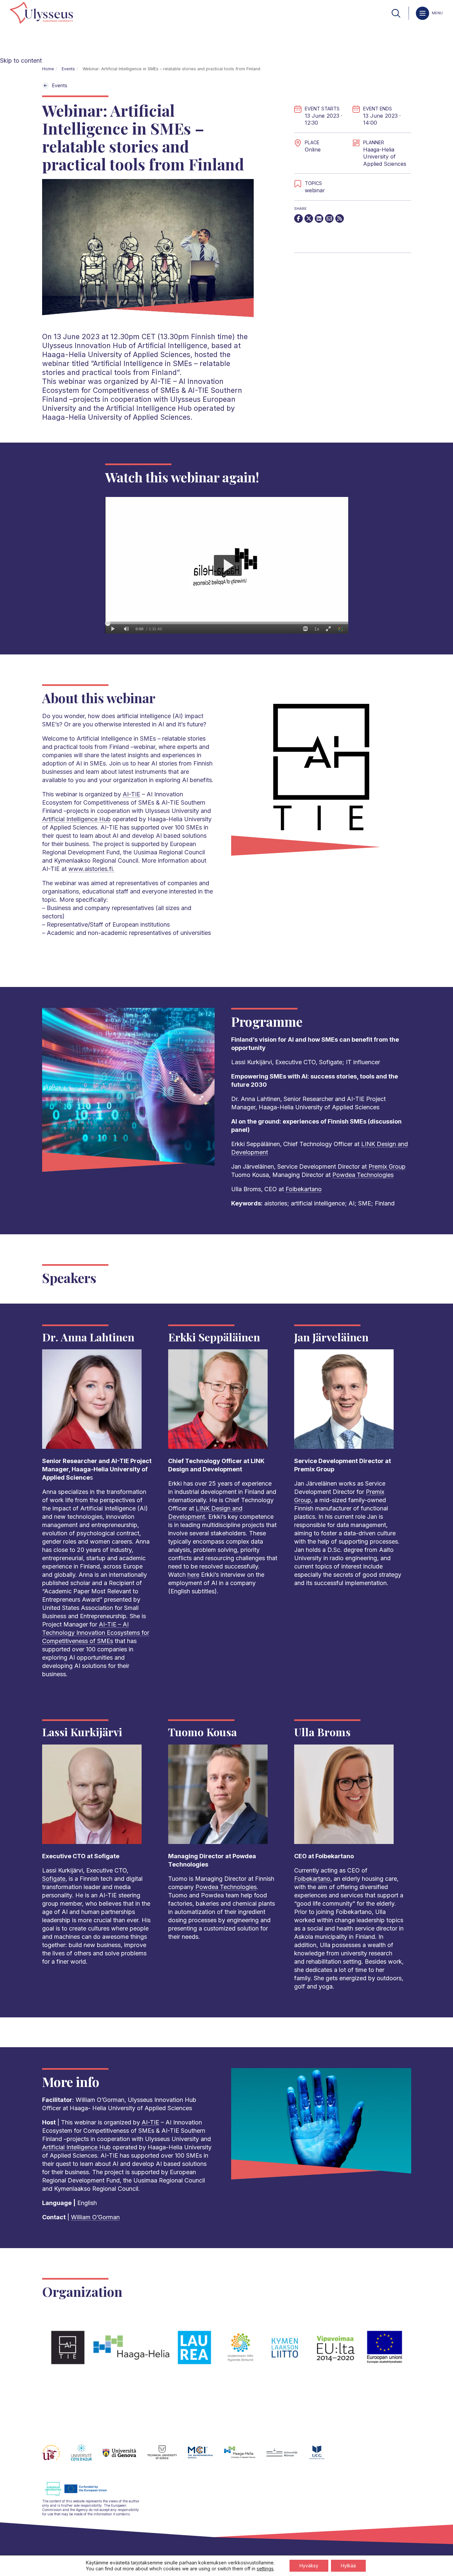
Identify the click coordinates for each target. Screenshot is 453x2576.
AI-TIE (131, 794)
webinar (315, 190)
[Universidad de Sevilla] (57, 2456)
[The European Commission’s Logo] (81, 2495)
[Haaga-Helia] (245, 2456)
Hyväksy (309, 2566)
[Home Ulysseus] (41, 13)
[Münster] (287, 2456)
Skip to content (21, 61)
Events (68, 69)
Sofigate (54, 1879)
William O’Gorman (95, 2217)
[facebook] (298, 218)
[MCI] (206, 2456)
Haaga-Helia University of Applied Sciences (385, 157)
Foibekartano (304, 1189)
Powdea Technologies (363, 1175)
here (193, 1575)
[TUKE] (168, 2456)
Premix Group (387, 1166)
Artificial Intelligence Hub (76, 819)
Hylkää (348, 2566)
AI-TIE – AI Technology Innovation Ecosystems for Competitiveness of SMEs (96, 1633)
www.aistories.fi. (91, 869)
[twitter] (309, 218)
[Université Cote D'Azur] (87, 2456)
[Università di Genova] (125, 2456)
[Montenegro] (322, 2456)
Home (48, 69)
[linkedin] (319, 218)
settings (265, 2569)
